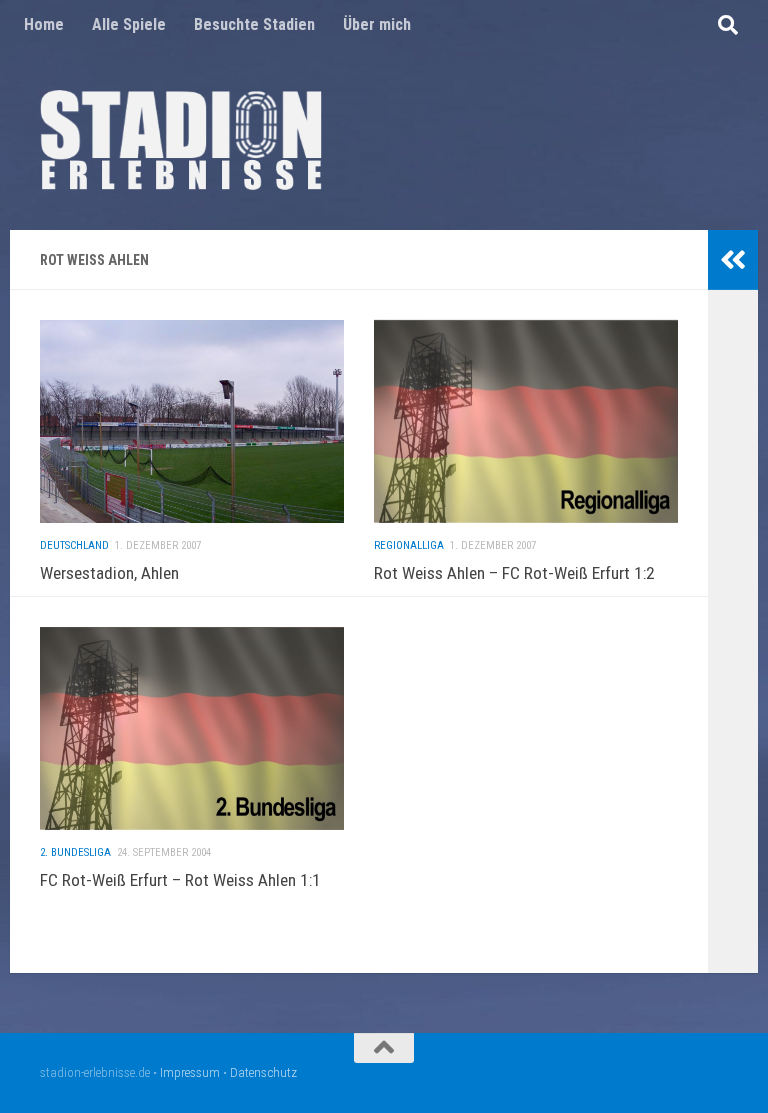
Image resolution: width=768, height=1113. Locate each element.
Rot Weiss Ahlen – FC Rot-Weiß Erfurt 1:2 (514, 573)
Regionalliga (409, 545)
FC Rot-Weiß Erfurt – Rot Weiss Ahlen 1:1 (180, 880)
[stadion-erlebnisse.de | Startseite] (181, 140)
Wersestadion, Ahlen (109, 573)
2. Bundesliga (75, 852)
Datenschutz (263, 1072)
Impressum (190, 1072)
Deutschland (74, 545)
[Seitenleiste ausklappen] (733, 260)
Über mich (377, 24)
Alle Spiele (129, 24)
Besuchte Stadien (254, 24)
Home (44, 24)
